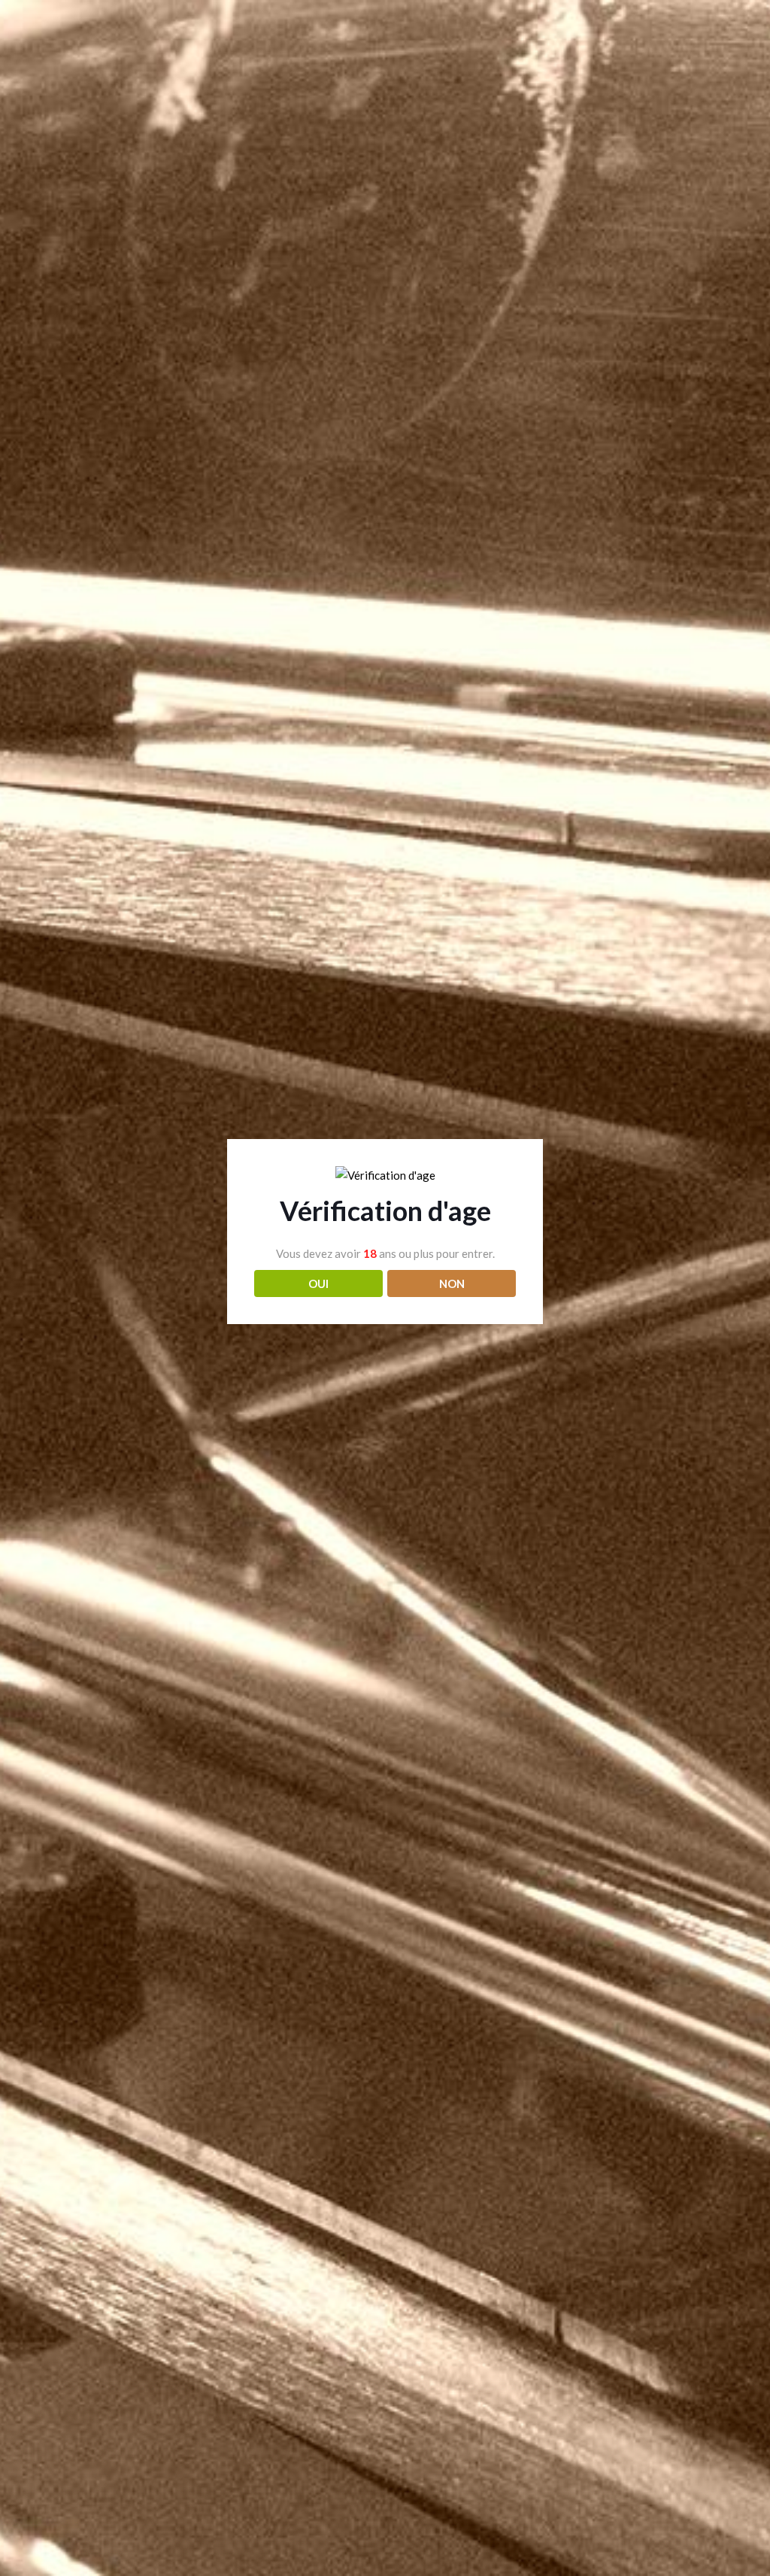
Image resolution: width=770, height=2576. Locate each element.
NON (452, 1283)
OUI (318, 1283)
